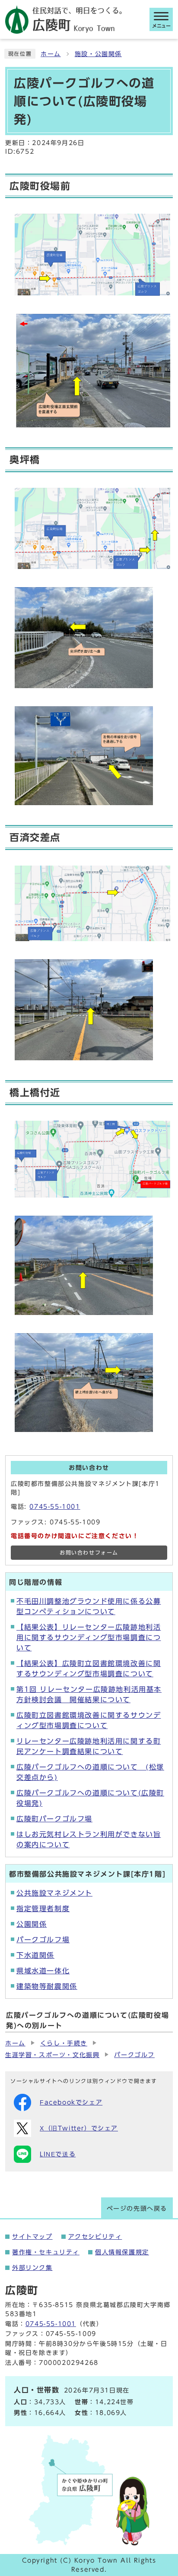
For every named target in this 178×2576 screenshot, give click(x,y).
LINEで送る (58, 2154)
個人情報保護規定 (122, 2252)
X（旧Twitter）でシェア (79, 2128)
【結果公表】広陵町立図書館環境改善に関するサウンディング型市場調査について (89, 1669)
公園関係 (32, 1924)
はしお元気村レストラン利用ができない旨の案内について (89, 1840)
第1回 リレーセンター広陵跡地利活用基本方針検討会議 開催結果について (89, 1694)
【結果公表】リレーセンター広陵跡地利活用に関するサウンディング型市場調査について (89, 1637)
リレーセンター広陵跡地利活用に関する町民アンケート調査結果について (89, 1746)
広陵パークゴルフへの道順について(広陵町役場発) (90, 1798)
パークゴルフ (134, 2055)
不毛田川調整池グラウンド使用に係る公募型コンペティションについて (89, 1606)
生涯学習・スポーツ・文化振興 (52, 2055)
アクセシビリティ (95, 2237)
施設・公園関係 (98, 54)
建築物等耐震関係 (47, 1986)
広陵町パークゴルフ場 (54, 1819)
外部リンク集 (32, 2268)
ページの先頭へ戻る (137, 2209)
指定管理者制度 (43, 1909)
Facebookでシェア (71, 2102)
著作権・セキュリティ (46, 2252)
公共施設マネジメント (54, 1893)
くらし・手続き (64, 2043)
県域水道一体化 (43, 1971)
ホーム (51, 54)
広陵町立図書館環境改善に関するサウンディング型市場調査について (89, 1720)
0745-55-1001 (55, 1507)
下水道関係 (35, 1955)
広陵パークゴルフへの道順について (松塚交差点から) (90, 1772)
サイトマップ (32, 2237)
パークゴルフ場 (43, 1940)
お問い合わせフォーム (89, 1553)
